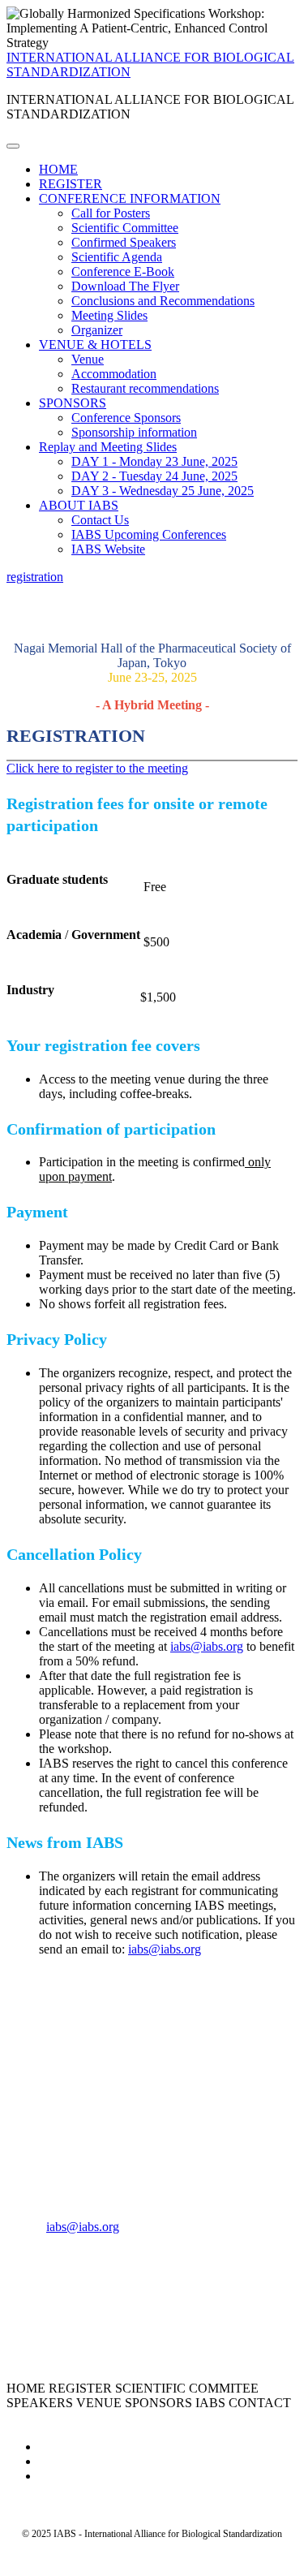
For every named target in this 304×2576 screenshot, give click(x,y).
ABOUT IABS (79, 505)
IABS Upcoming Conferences (149, 534)
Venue (88, 359)
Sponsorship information (134, 432)
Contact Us (100, 520)
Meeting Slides (109, 315)
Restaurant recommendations (145, 388)
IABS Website (108, 549)
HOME (58, 169)
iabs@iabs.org (207, 1646)
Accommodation (114, 374)
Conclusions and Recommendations (163, 301)
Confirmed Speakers (124, 242)
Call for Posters (111, 213)
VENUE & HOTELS (95, 345)
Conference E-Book (123, 271)
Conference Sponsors (126, 418)
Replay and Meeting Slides (108, 447)
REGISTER (71, 184)
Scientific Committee (125, 228)
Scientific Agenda (117, 257)
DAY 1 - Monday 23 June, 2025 (154, 461)
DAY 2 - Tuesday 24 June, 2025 (154, 476)
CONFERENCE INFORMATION (130, 198)
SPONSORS (73, 403)
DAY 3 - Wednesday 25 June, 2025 (163, 491)
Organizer (97, 330)
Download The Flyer (125, 286)
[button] (35, 577)
